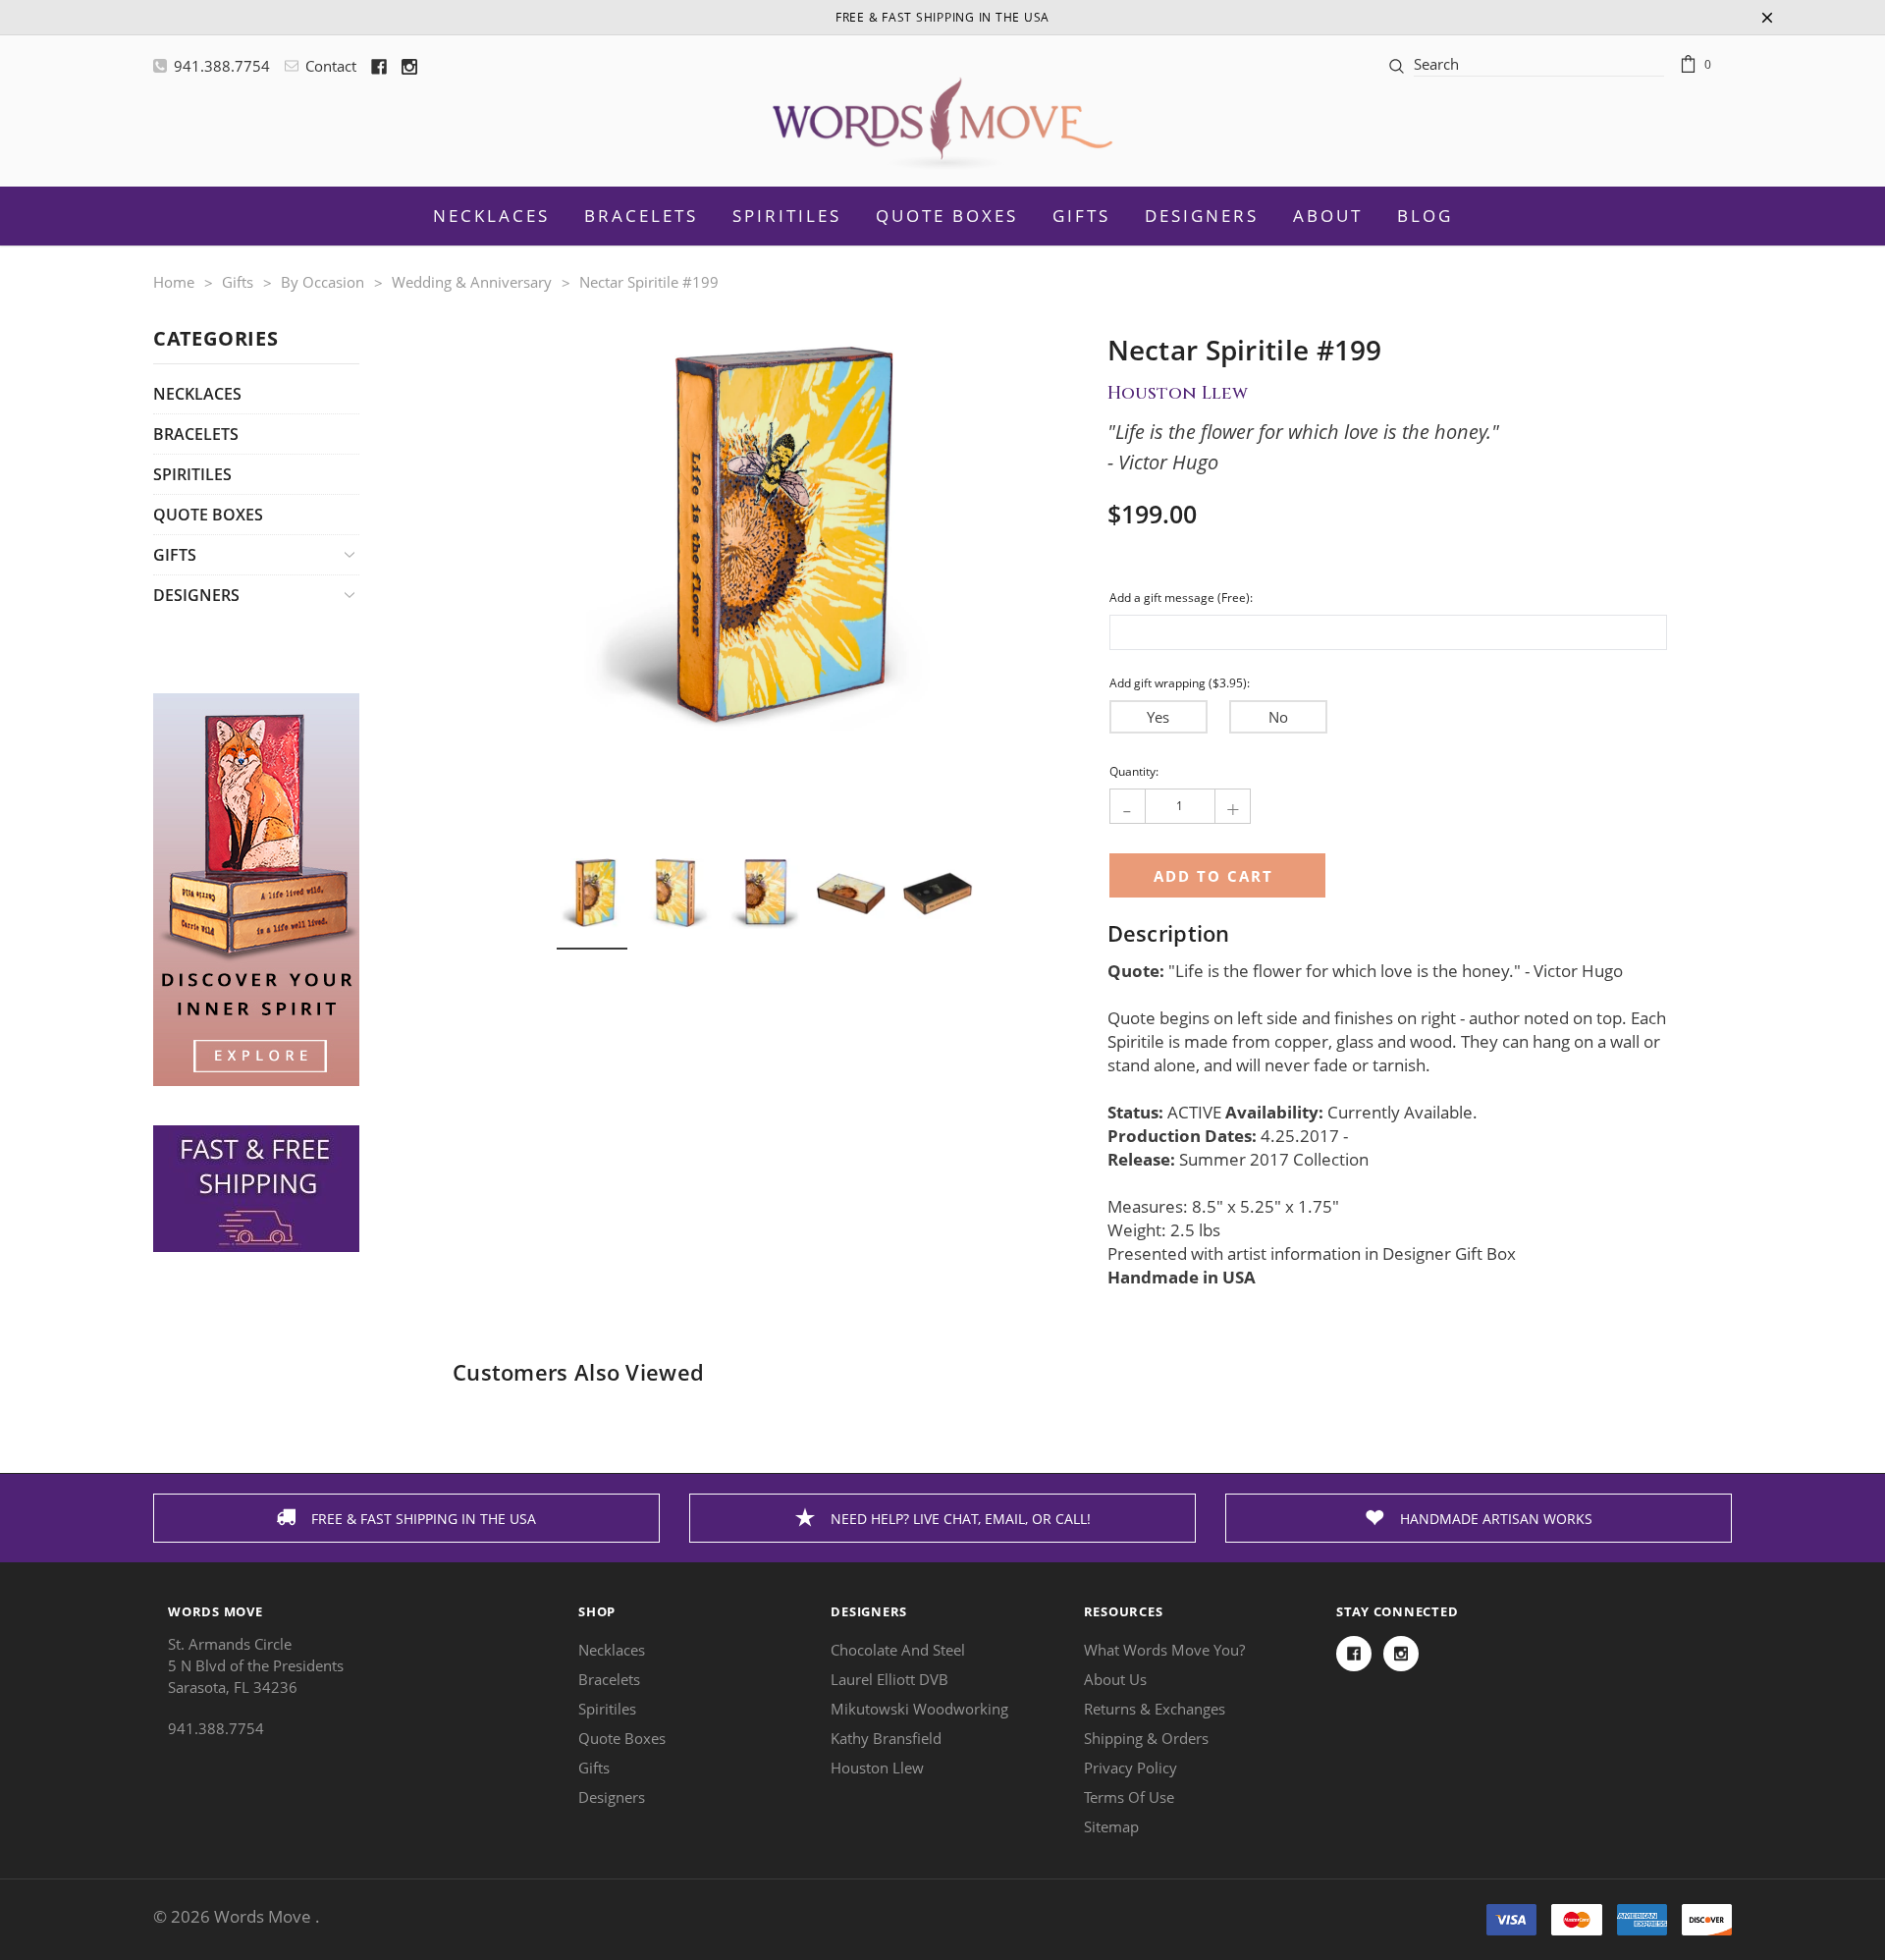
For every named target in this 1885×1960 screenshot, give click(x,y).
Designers (1202, 216)
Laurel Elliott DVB (889, 1679)
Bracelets (196, 434)
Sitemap (1111, 1826)
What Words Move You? (1164, 1650)
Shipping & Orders (1146, 1738)
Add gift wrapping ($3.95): (1180, 683)
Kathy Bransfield (886, 1738)
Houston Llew (877, 1768)
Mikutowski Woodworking (919, 1709)
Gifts (1081, 216)
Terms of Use (1129, 1797)
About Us (1115, 1679)
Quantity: (1134, 771)
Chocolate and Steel (898, 1650)
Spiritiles (192, 474)
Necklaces (197, 394)
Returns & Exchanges (1155, 1709)
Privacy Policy (1131, 1768)
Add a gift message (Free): (1181, 598)
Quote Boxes (208, 515)
